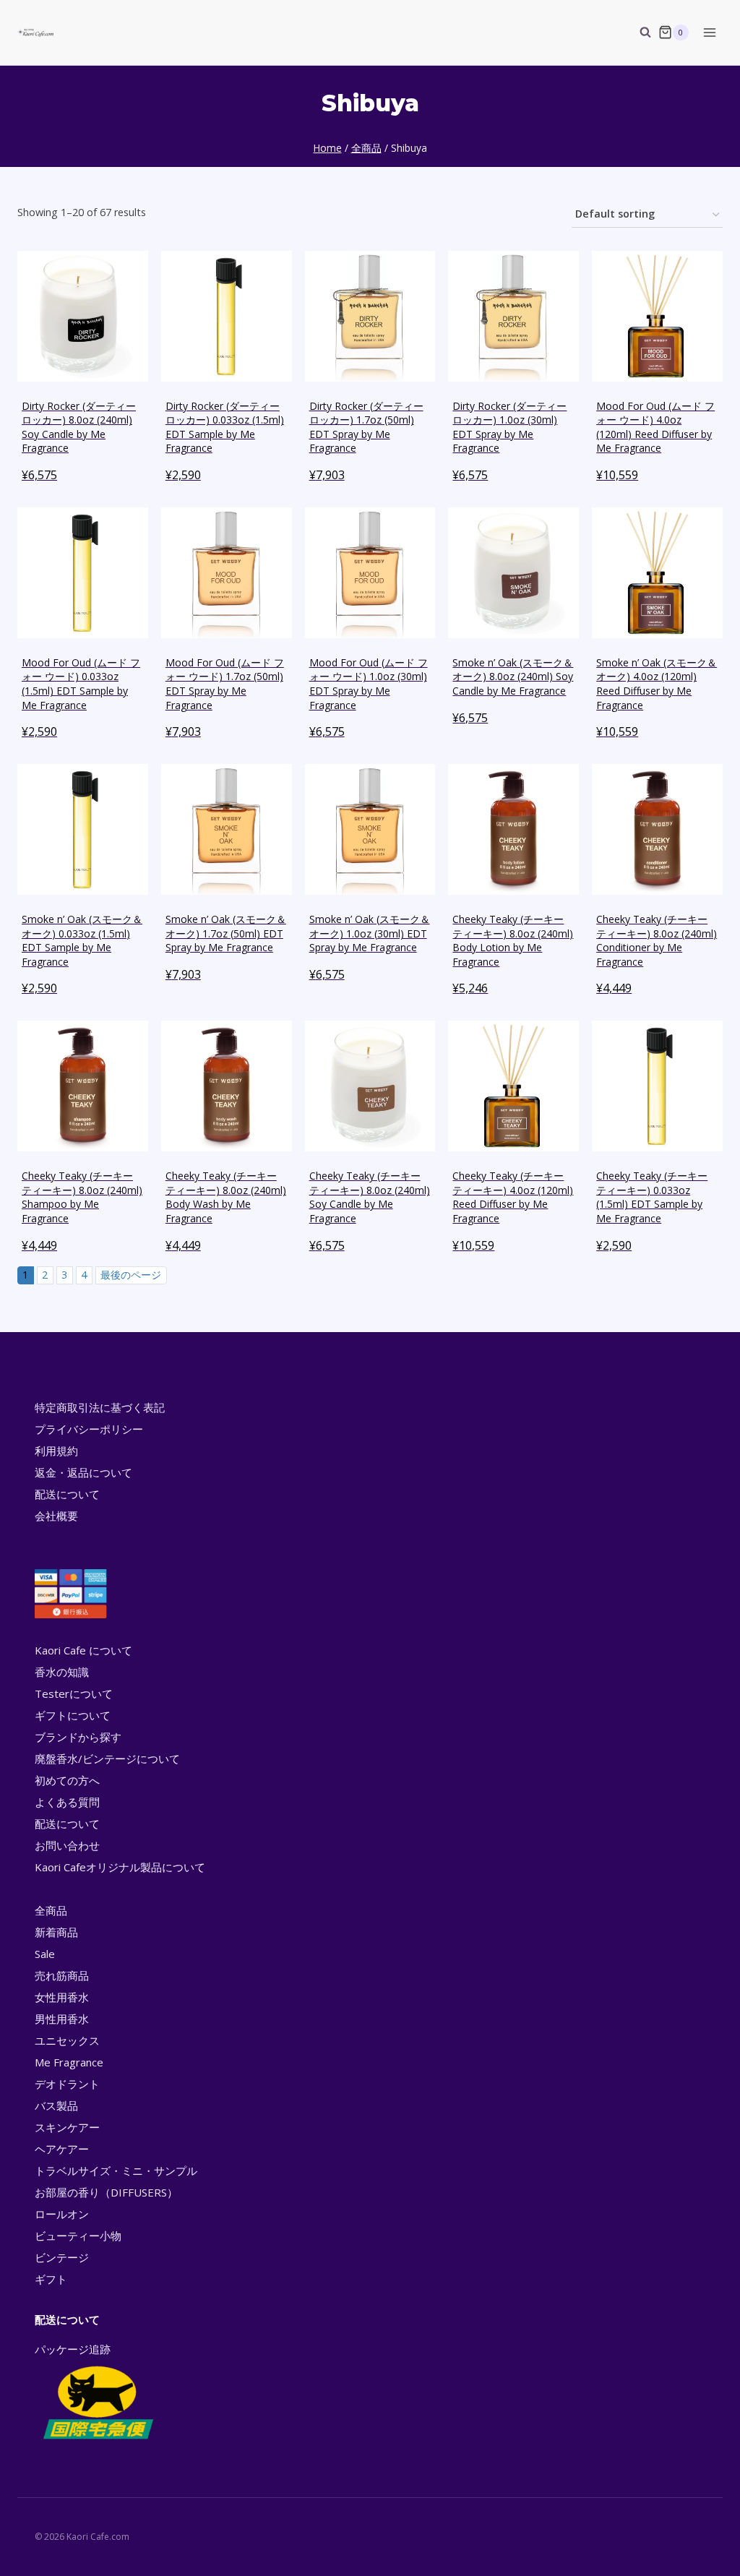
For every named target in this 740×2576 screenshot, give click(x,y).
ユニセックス (67, 2040)
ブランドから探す (78, 1737)
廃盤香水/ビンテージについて (107, 1759)
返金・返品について (83, 1472)
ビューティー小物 (78, 2236)
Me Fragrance (69, 2062)
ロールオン (62, 2214)
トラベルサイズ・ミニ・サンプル (116, 2171)
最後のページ (131, 1275)
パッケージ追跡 (73, 2349)
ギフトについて (73, 1715)
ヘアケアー (62, 2149)
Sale (45, 1954)
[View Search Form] (638, 33)
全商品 (51, 1910)
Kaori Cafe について (83, 1650)
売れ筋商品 (62, 1975)
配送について (67, 1494)
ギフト (51, 2279)
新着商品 (56, 1932)
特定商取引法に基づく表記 (100, 1407)
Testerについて (74, 1693)
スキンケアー (67, 2127)
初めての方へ (67, 1780)
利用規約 (56, 1451)
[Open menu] (709, 32)
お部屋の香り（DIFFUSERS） (106, 2192)
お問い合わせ (67, 1845)
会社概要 (56, 1516)
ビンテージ (62, 2257)
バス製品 (56, 2105)
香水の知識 (62, 1672)
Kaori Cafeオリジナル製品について (120, 1867)
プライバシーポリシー (89, 1429)
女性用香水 (62, 1997)
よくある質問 (67, 1802)
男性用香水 (62, 2019)
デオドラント (67, 2084)
